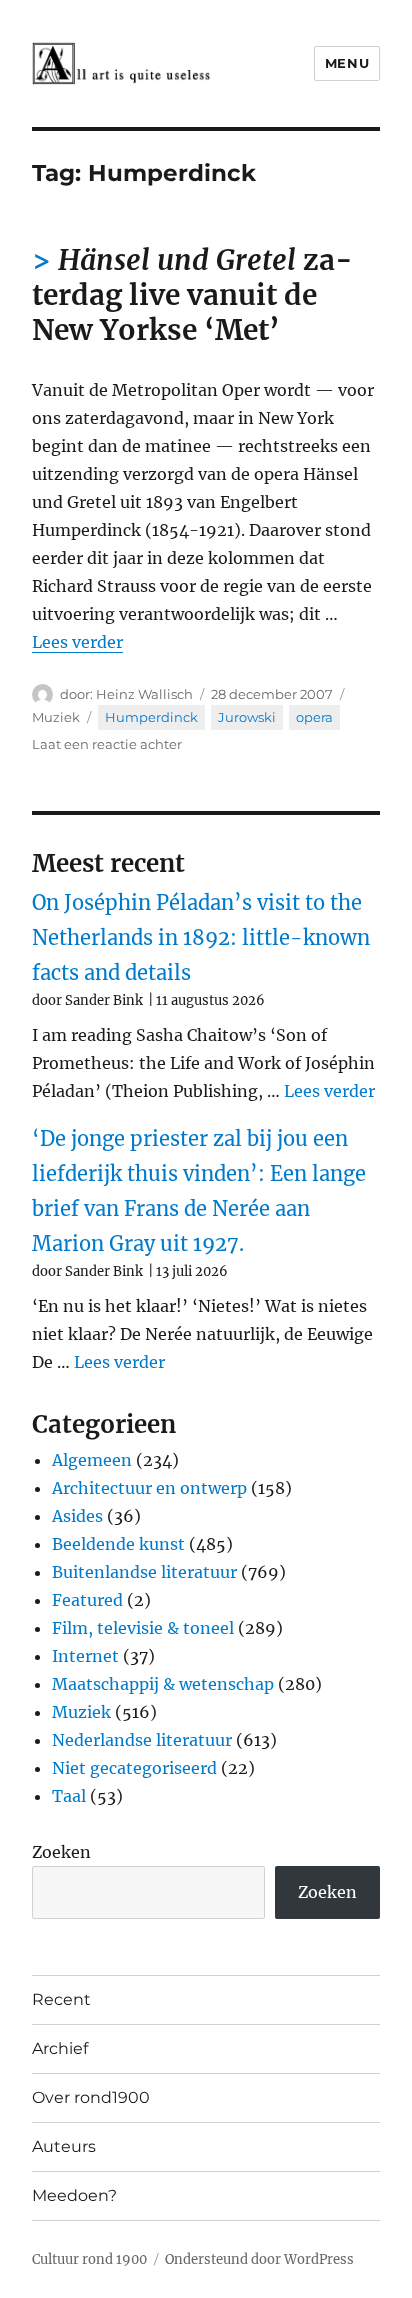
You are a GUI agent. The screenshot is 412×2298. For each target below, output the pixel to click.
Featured (87, 1600)
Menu (347, 63)
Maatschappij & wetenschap (163, 1684)
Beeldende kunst (118, 1544)
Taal (69, 1796)
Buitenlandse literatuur (144, 1572)
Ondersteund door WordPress (259, 2259)
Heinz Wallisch (144, 694)
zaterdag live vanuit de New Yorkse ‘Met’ (192, 295)
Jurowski (247, 717)
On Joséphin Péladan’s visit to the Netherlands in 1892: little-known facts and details (201, 937)
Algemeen (92, 1460)
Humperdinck (151, 717)
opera (314, 717)
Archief (60, 2048)
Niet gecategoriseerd (134, 1768)
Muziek (56, 717)
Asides (77, 1516)
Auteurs (64, 2146)
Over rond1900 (91, 2097)
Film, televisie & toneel (143, 1628)
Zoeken (61, 1852)
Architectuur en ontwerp (149, 1488)
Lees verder (77, 642)
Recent (61, 1999)
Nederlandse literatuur (142, 1740)
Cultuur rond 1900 (89, 2259)
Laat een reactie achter (107, 744)
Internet (85, 1656)
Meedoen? (74, 2195)
